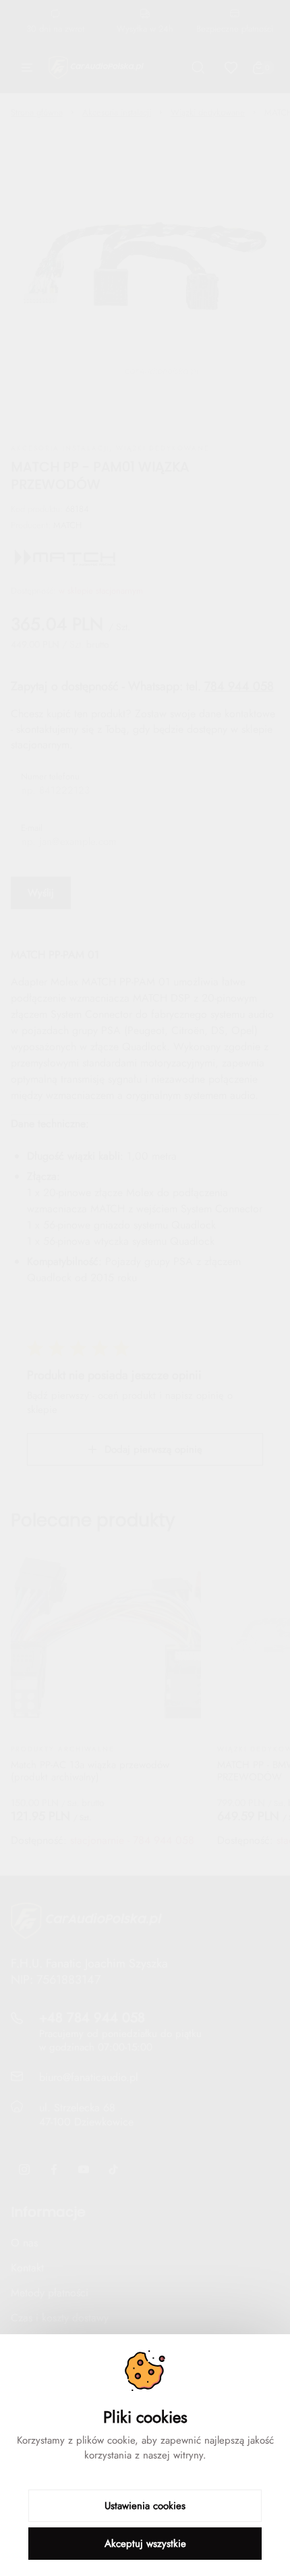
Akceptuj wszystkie (145, 2544)
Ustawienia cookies (145, 2506)
